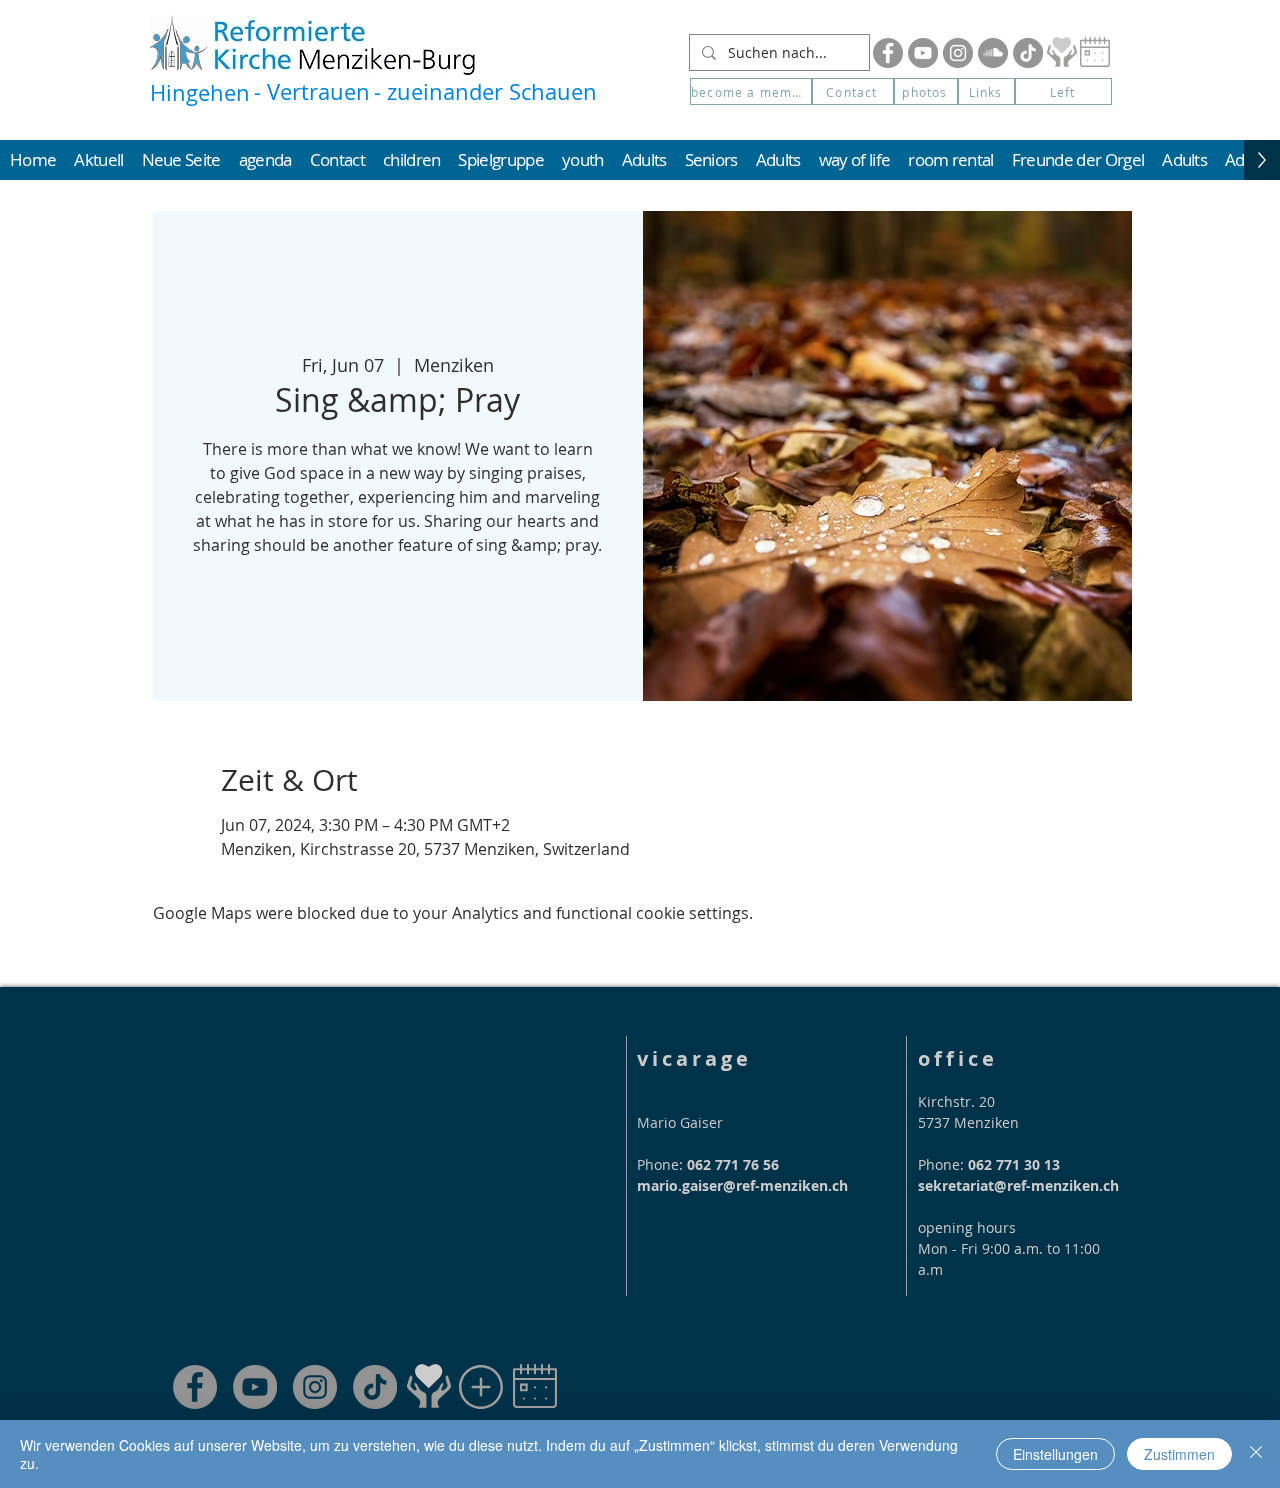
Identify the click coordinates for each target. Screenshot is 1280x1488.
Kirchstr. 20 (956, 1101)
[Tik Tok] (1028, 53)
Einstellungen (1055, 1454)
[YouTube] (923, 53)
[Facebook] (888, 53)
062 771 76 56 (733, 1164)
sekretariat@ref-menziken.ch (1018, 1185)
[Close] (1256, 1454)
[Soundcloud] (993, 53)
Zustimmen (1179, 1454)
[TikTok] (375, 1387)
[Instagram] (958, 53)
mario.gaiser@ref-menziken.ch (742, 1185)
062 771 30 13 (1014, 1164)
